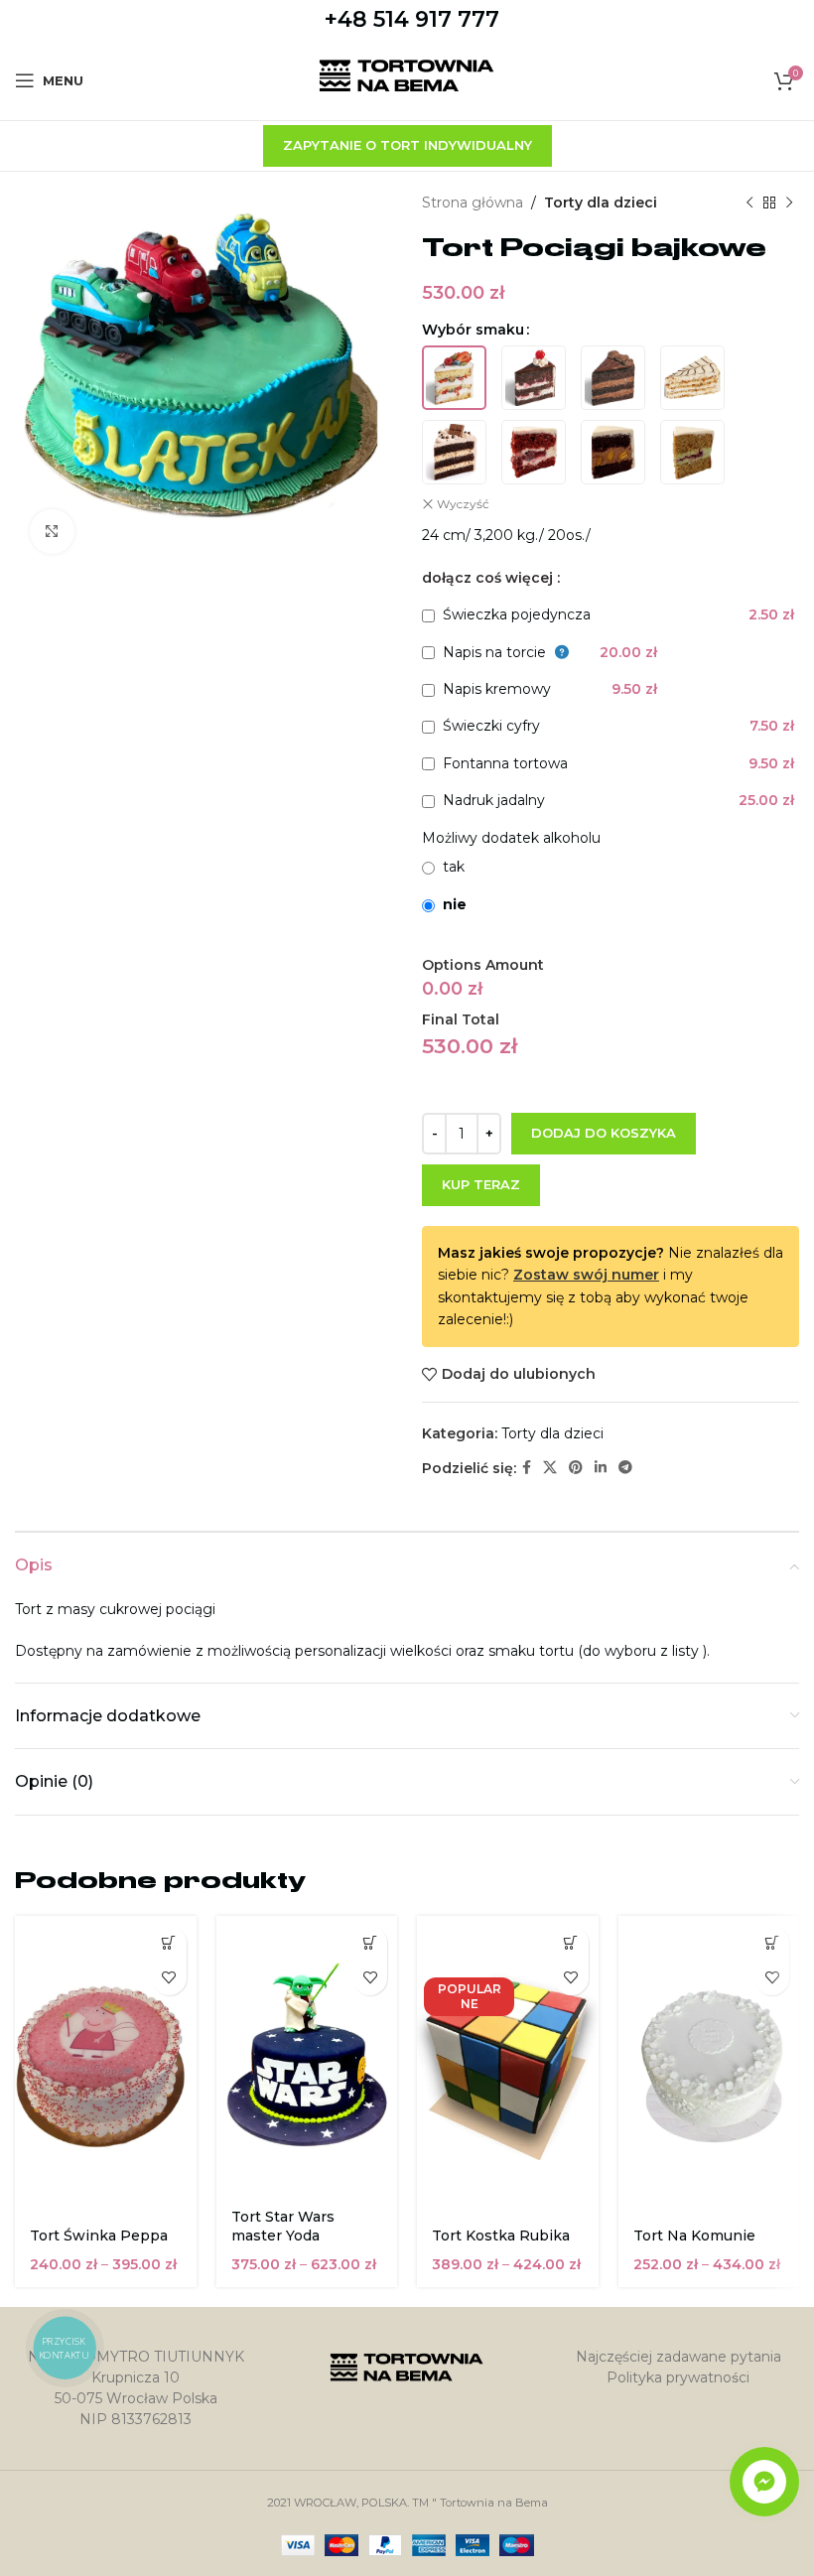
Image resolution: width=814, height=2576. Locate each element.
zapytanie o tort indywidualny (407, 145)
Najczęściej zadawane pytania (678, 2357)
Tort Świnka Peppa (99, 2236)
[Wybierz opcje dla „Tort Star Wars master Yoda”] (370, 1943)
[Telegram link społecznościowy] (625, 1468)
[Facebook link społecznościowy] (527, 1468)
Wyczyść (463, 504)
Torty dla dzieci (601, 203)
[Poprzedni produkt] (749, 203)
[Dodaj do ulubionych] (169, 1978)
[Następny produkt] (789, 203)
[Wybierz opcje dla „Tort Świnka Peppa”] (169, 1943)
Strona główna (473, 203)
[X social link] (550, 1468)
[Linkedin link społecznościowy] (601, 1468)
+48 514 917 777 (412, 19)
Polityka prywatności (678, 2377)
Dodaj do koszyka (604, 1133)
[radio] (454, 378)
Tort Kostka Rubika (501, 2236)
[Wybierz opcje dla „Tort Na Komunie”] (772, 1943)
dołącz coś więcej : (491, 578)
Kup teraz (481, 1184)
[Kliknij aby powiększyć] (52, 532)
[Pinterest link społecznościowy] (576, 1468)
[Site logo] (407, 79)
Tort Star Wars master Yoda (283, 2227)
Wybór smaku (473, 330)
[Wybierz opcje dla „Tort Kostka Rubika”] (571, 1943)
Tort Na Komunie (694, 2236)
